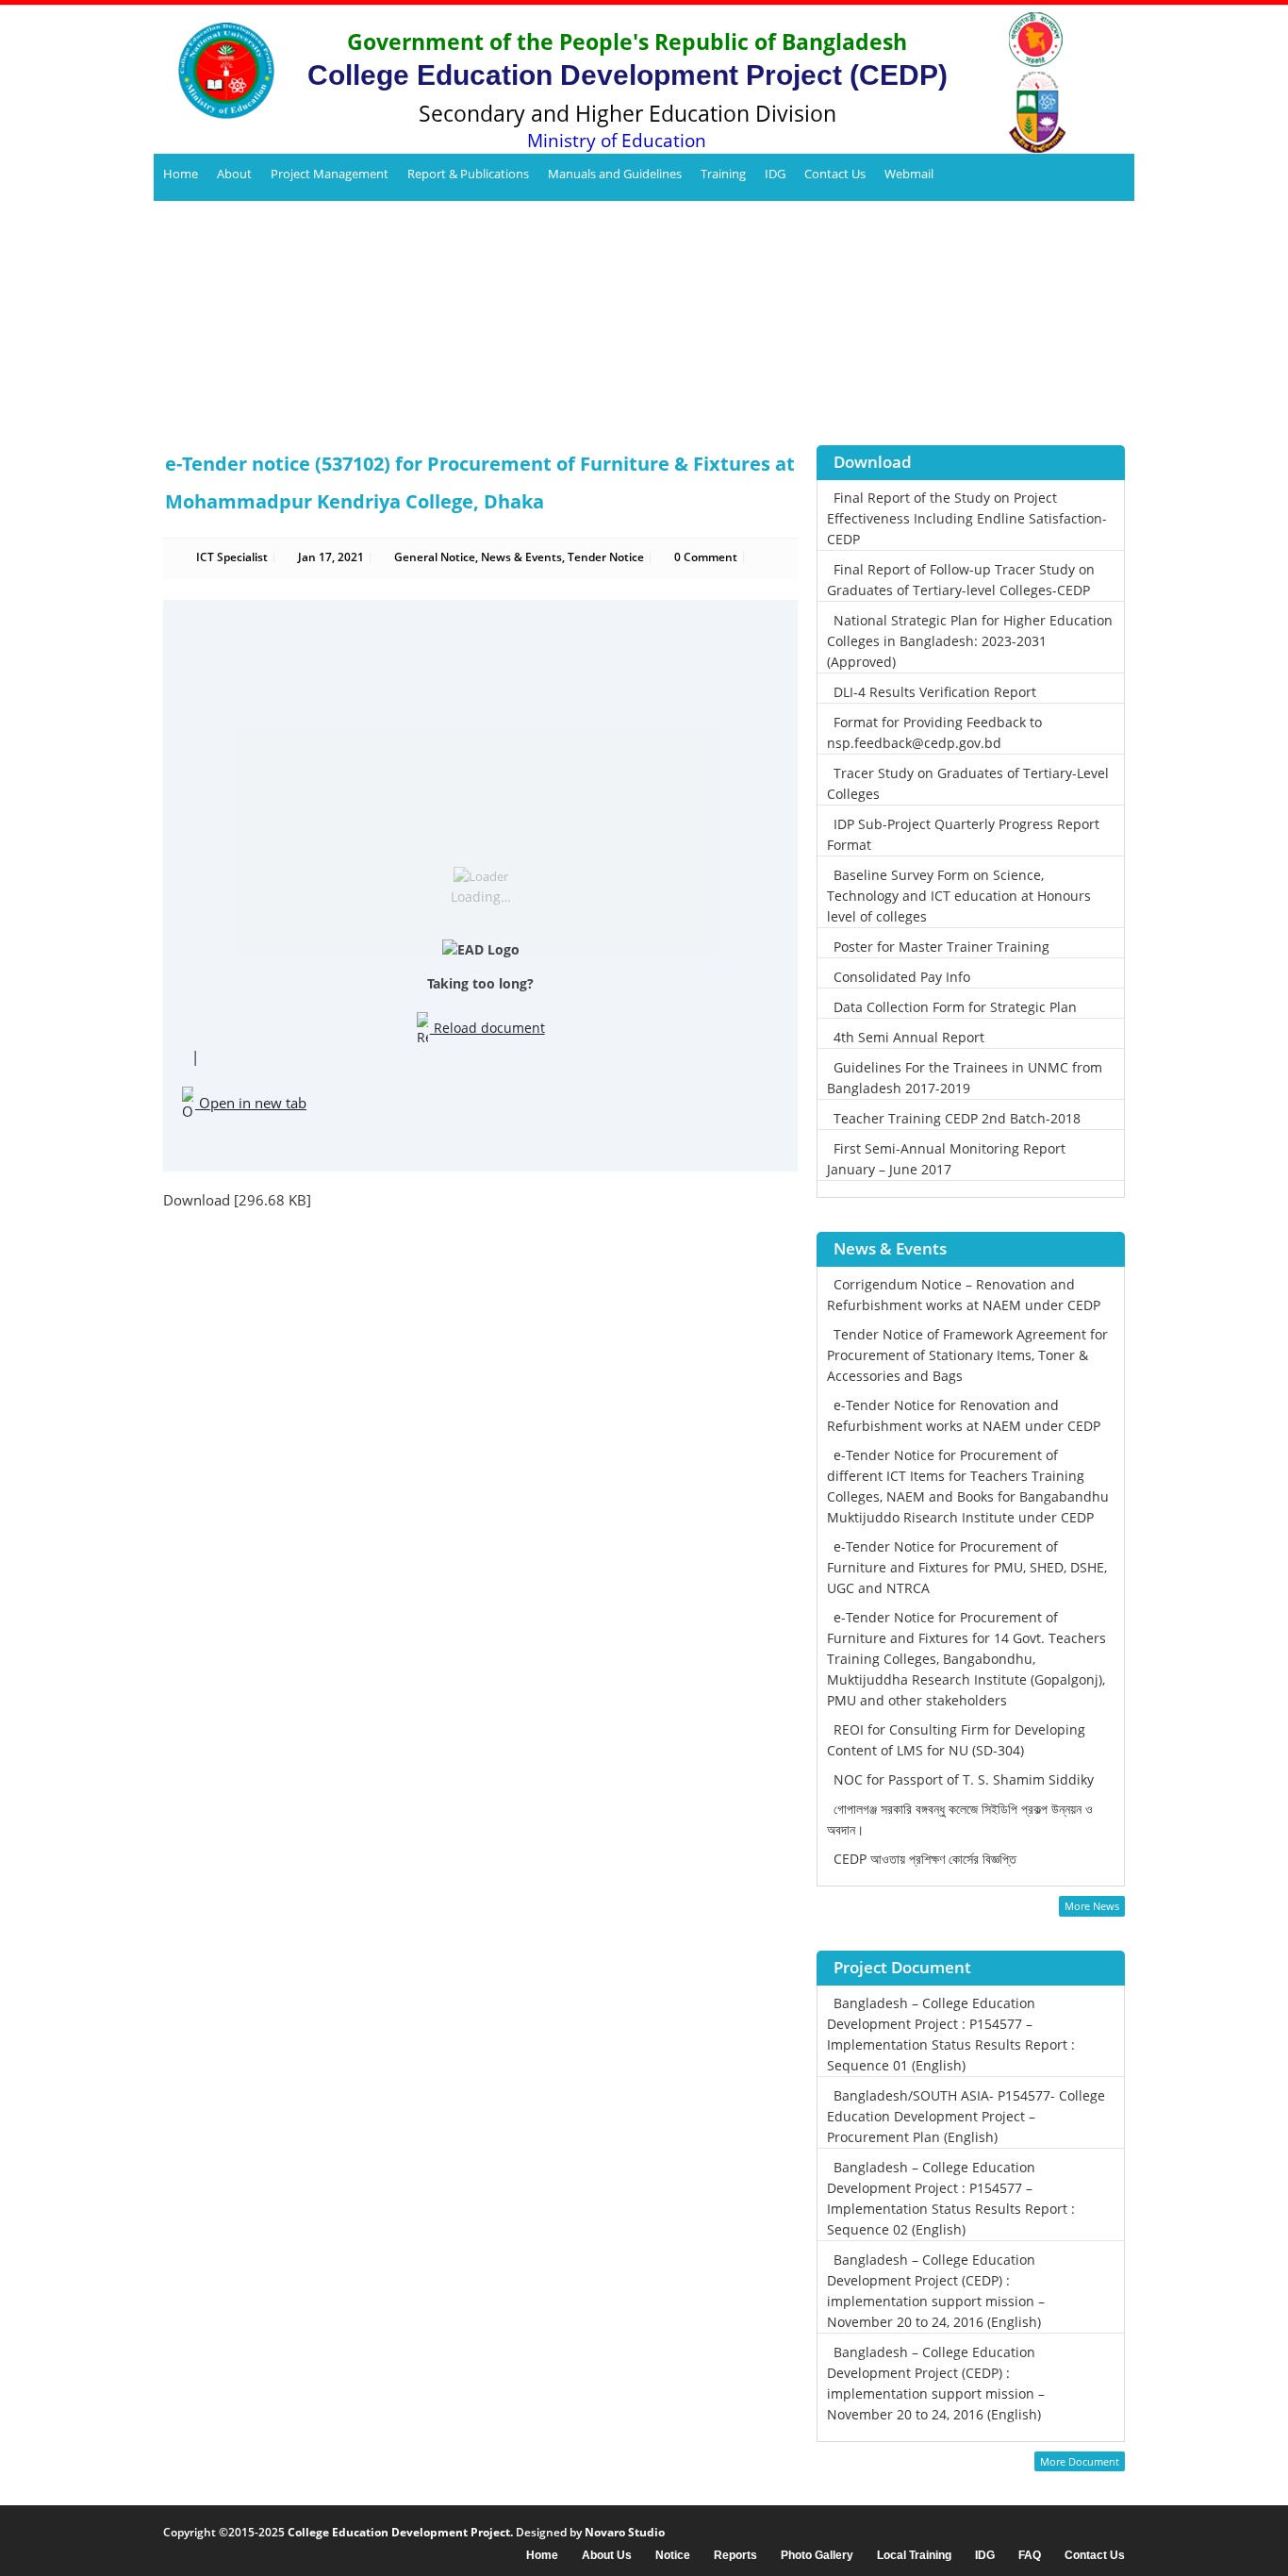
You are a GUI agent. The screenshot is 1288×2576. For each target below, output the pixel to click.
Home (181, 174)
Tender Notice (606, 557)
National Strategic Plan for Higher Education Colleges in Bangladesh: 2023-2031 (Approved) (970, 641)
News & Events (521, 557)
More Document (1080, 2461)
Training (723, 174)
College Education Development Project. (400, 2532)
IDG (775, 174)
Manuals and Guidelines (615, 174)
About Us (607, 2556)
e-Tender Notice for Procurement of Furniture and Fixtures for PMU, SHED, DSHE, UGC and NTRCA (967, 1567)
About (234, 174)
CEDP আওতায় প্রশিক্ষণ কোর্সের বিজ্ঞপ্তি (925, 1859)
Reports (735, 2556)
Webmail (909, 174)
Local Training (914, 2556)
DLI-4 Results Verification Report (935, 692)
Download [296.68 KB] (237, 1200)
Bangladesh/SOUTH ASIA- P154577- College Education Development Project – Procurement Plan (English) (966, 2116)
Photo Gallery (817, 2556)
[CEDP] (219, 71)
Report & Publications (468, 174)
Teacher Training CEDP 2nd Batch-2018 (957, 1118)
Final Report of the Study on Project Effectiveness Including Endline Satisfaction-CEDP (967, 518)
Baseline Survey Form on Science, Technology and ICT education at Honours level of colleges (959, 896)
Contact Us (835, 174)
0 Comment (706, 557)
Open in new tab (251, 1103)
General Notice (435, 557)
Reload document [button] (487, 1028)
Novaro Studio (625, 2532)
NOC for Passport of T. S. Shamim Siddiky (964, 1779)
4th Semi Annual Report (909, 1037)
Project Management (330, 174)
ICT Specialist (232, 557)
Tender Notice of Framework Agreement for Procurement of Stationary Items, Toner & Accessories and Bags (967, 1355)
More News (1092, 1906)
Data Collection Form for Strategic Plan (955, 1007)
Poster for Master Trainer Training (941, 947)
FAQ (1030, 2556)
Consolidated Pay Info (902, 977)
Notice (673, 2556)
